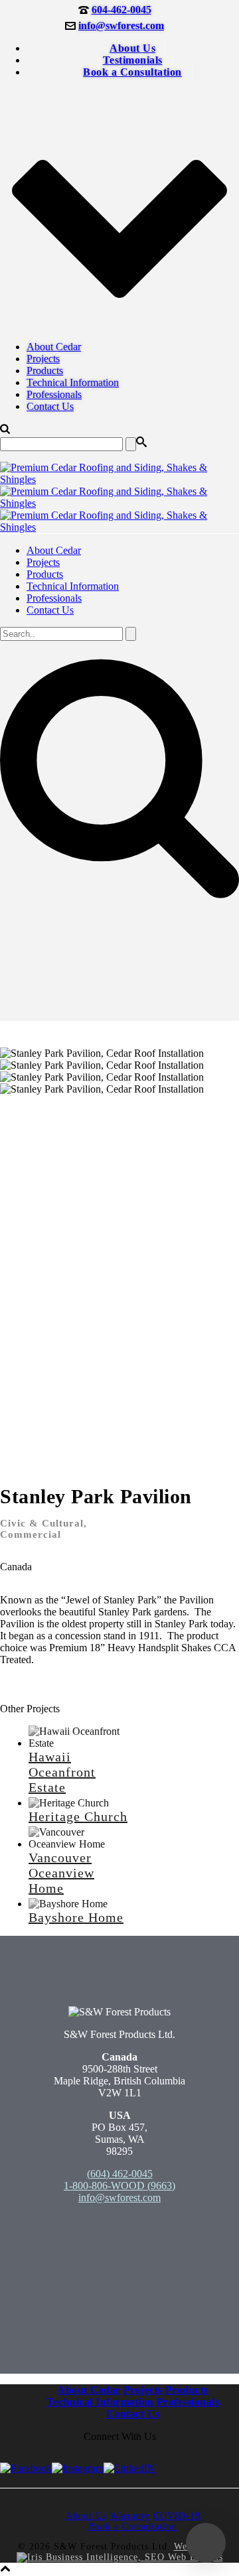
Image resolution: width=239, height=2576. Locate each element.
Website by (198, 2546)
